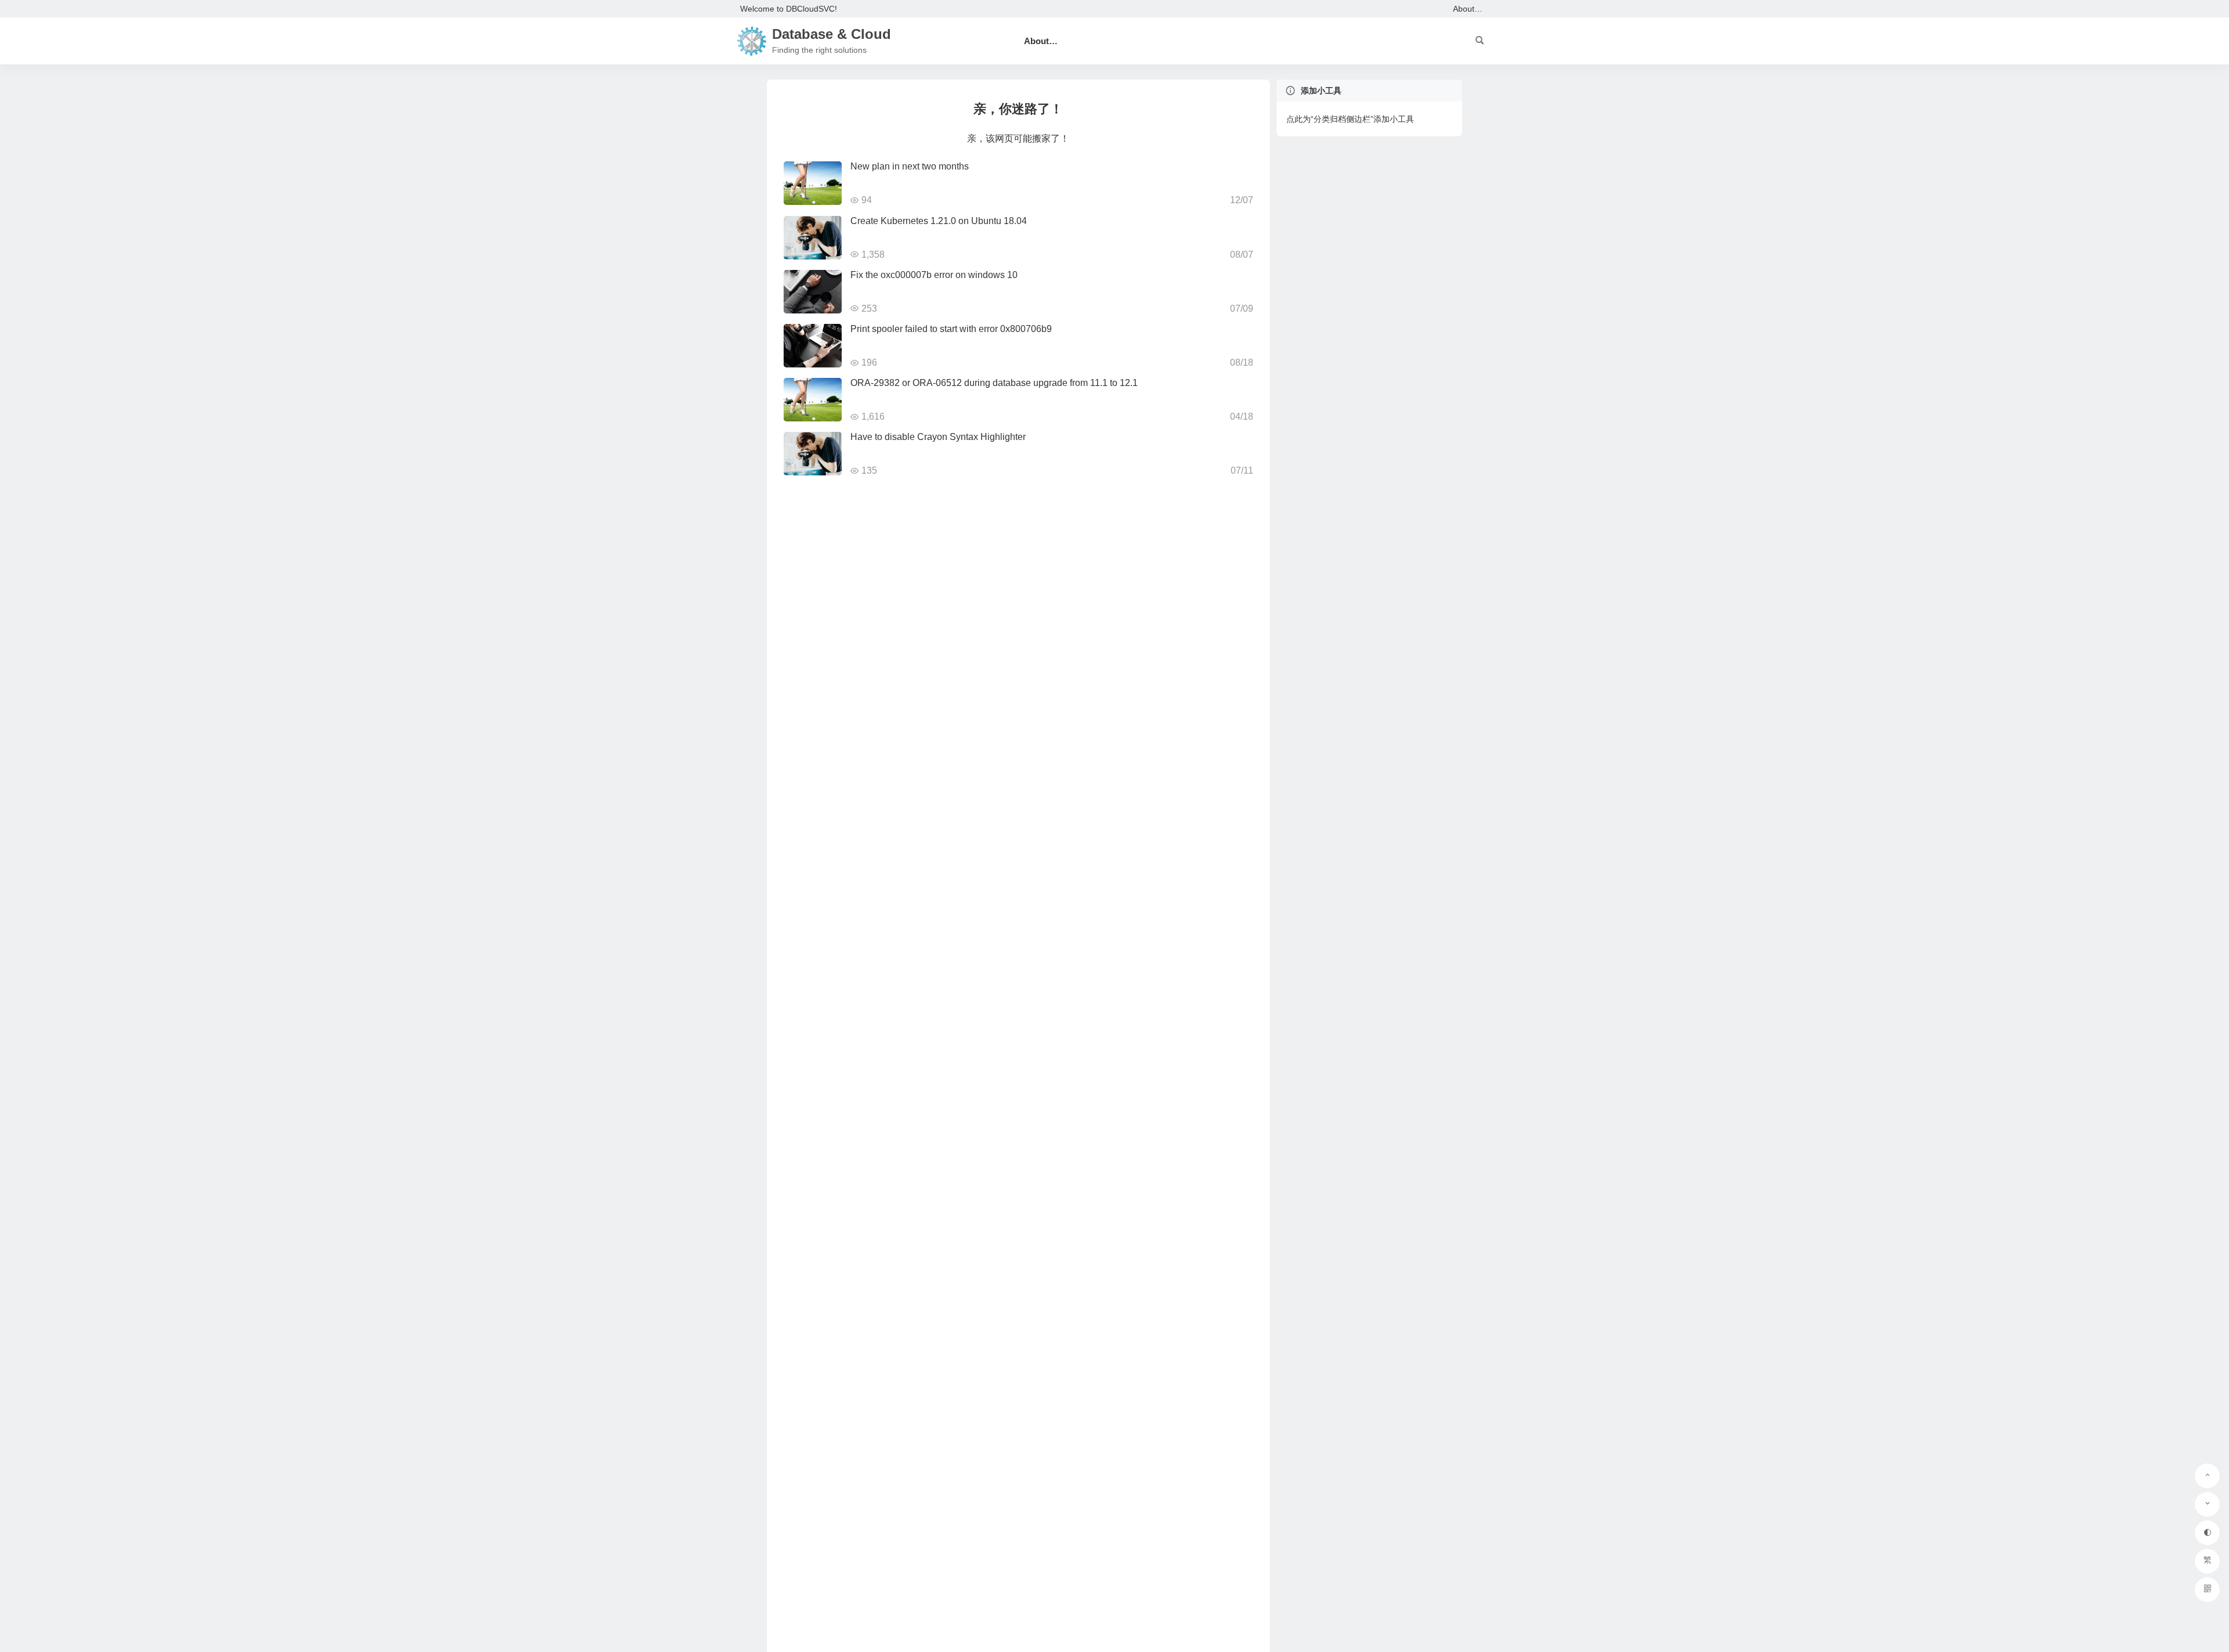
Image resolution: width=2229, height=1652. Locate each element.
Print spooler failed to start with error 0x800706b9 (951, 329)
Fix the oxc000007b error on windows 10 (934, 275)
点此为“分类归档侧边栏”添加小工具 (1350, 119)
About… (1468, 9)
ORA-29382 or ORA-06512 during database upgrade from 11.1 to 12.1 (994, 383)
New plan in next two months (910, 166)
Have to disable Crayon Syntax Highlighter (938, 437)
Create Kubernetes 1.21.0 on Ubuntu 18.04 (939, 221)
